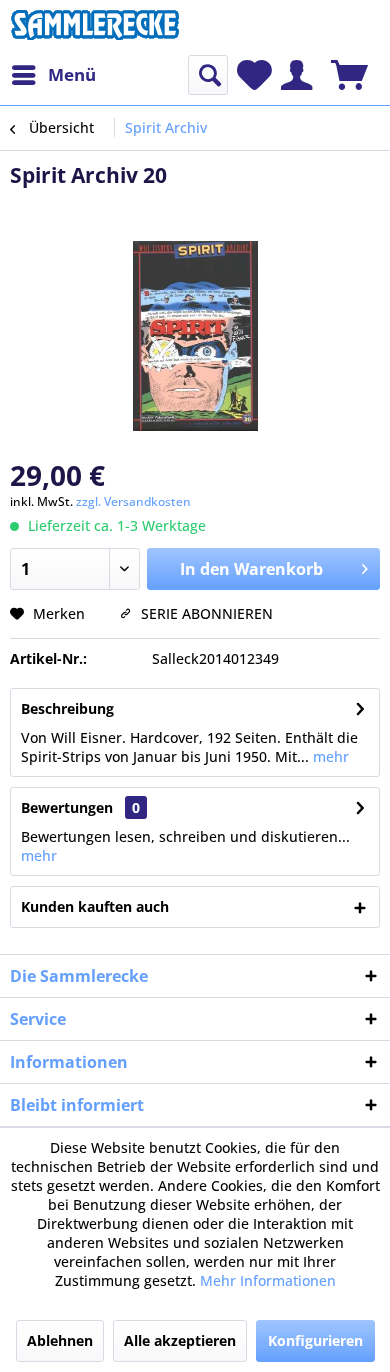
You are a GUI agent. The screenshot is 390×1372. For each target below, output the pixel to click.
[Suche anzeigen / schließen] (208, 75)
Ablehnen (60, 1340)
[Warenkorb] (349, 75)
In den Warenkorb (251, 569)
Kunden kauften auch (95, 906)
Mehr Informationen (268, 1280)
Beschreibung (67, 708)
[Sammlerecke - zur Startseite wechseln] (95, 27)
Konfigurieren (315, 1340)
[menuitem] (53, 75)
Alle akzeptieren (180, 1340)
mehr (329, 756)
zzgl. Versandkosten (133, 501)
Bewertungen (67, 807)
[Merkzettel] (254, 75)
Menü (72, 74)
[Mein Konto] (296, 75)
